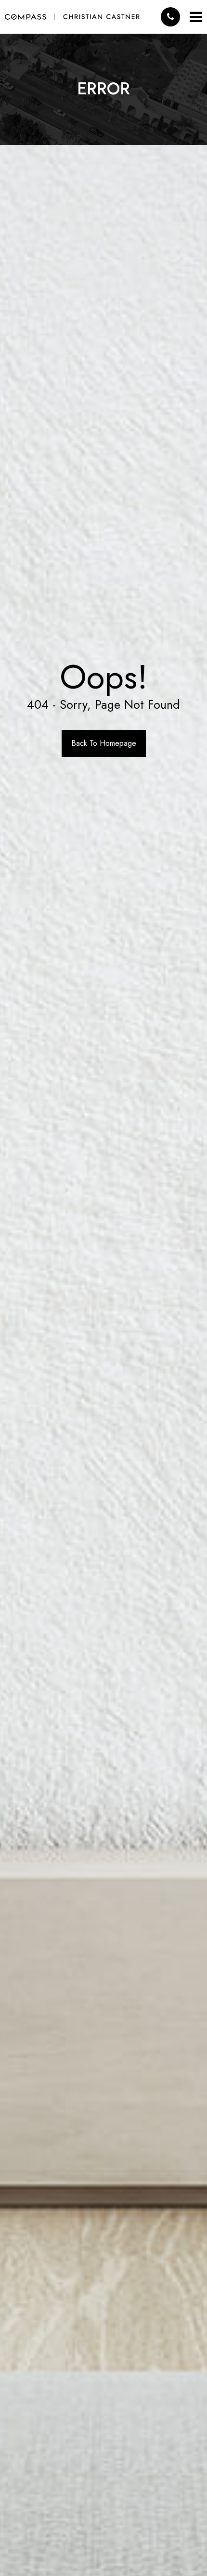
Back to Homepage (104, 743)
